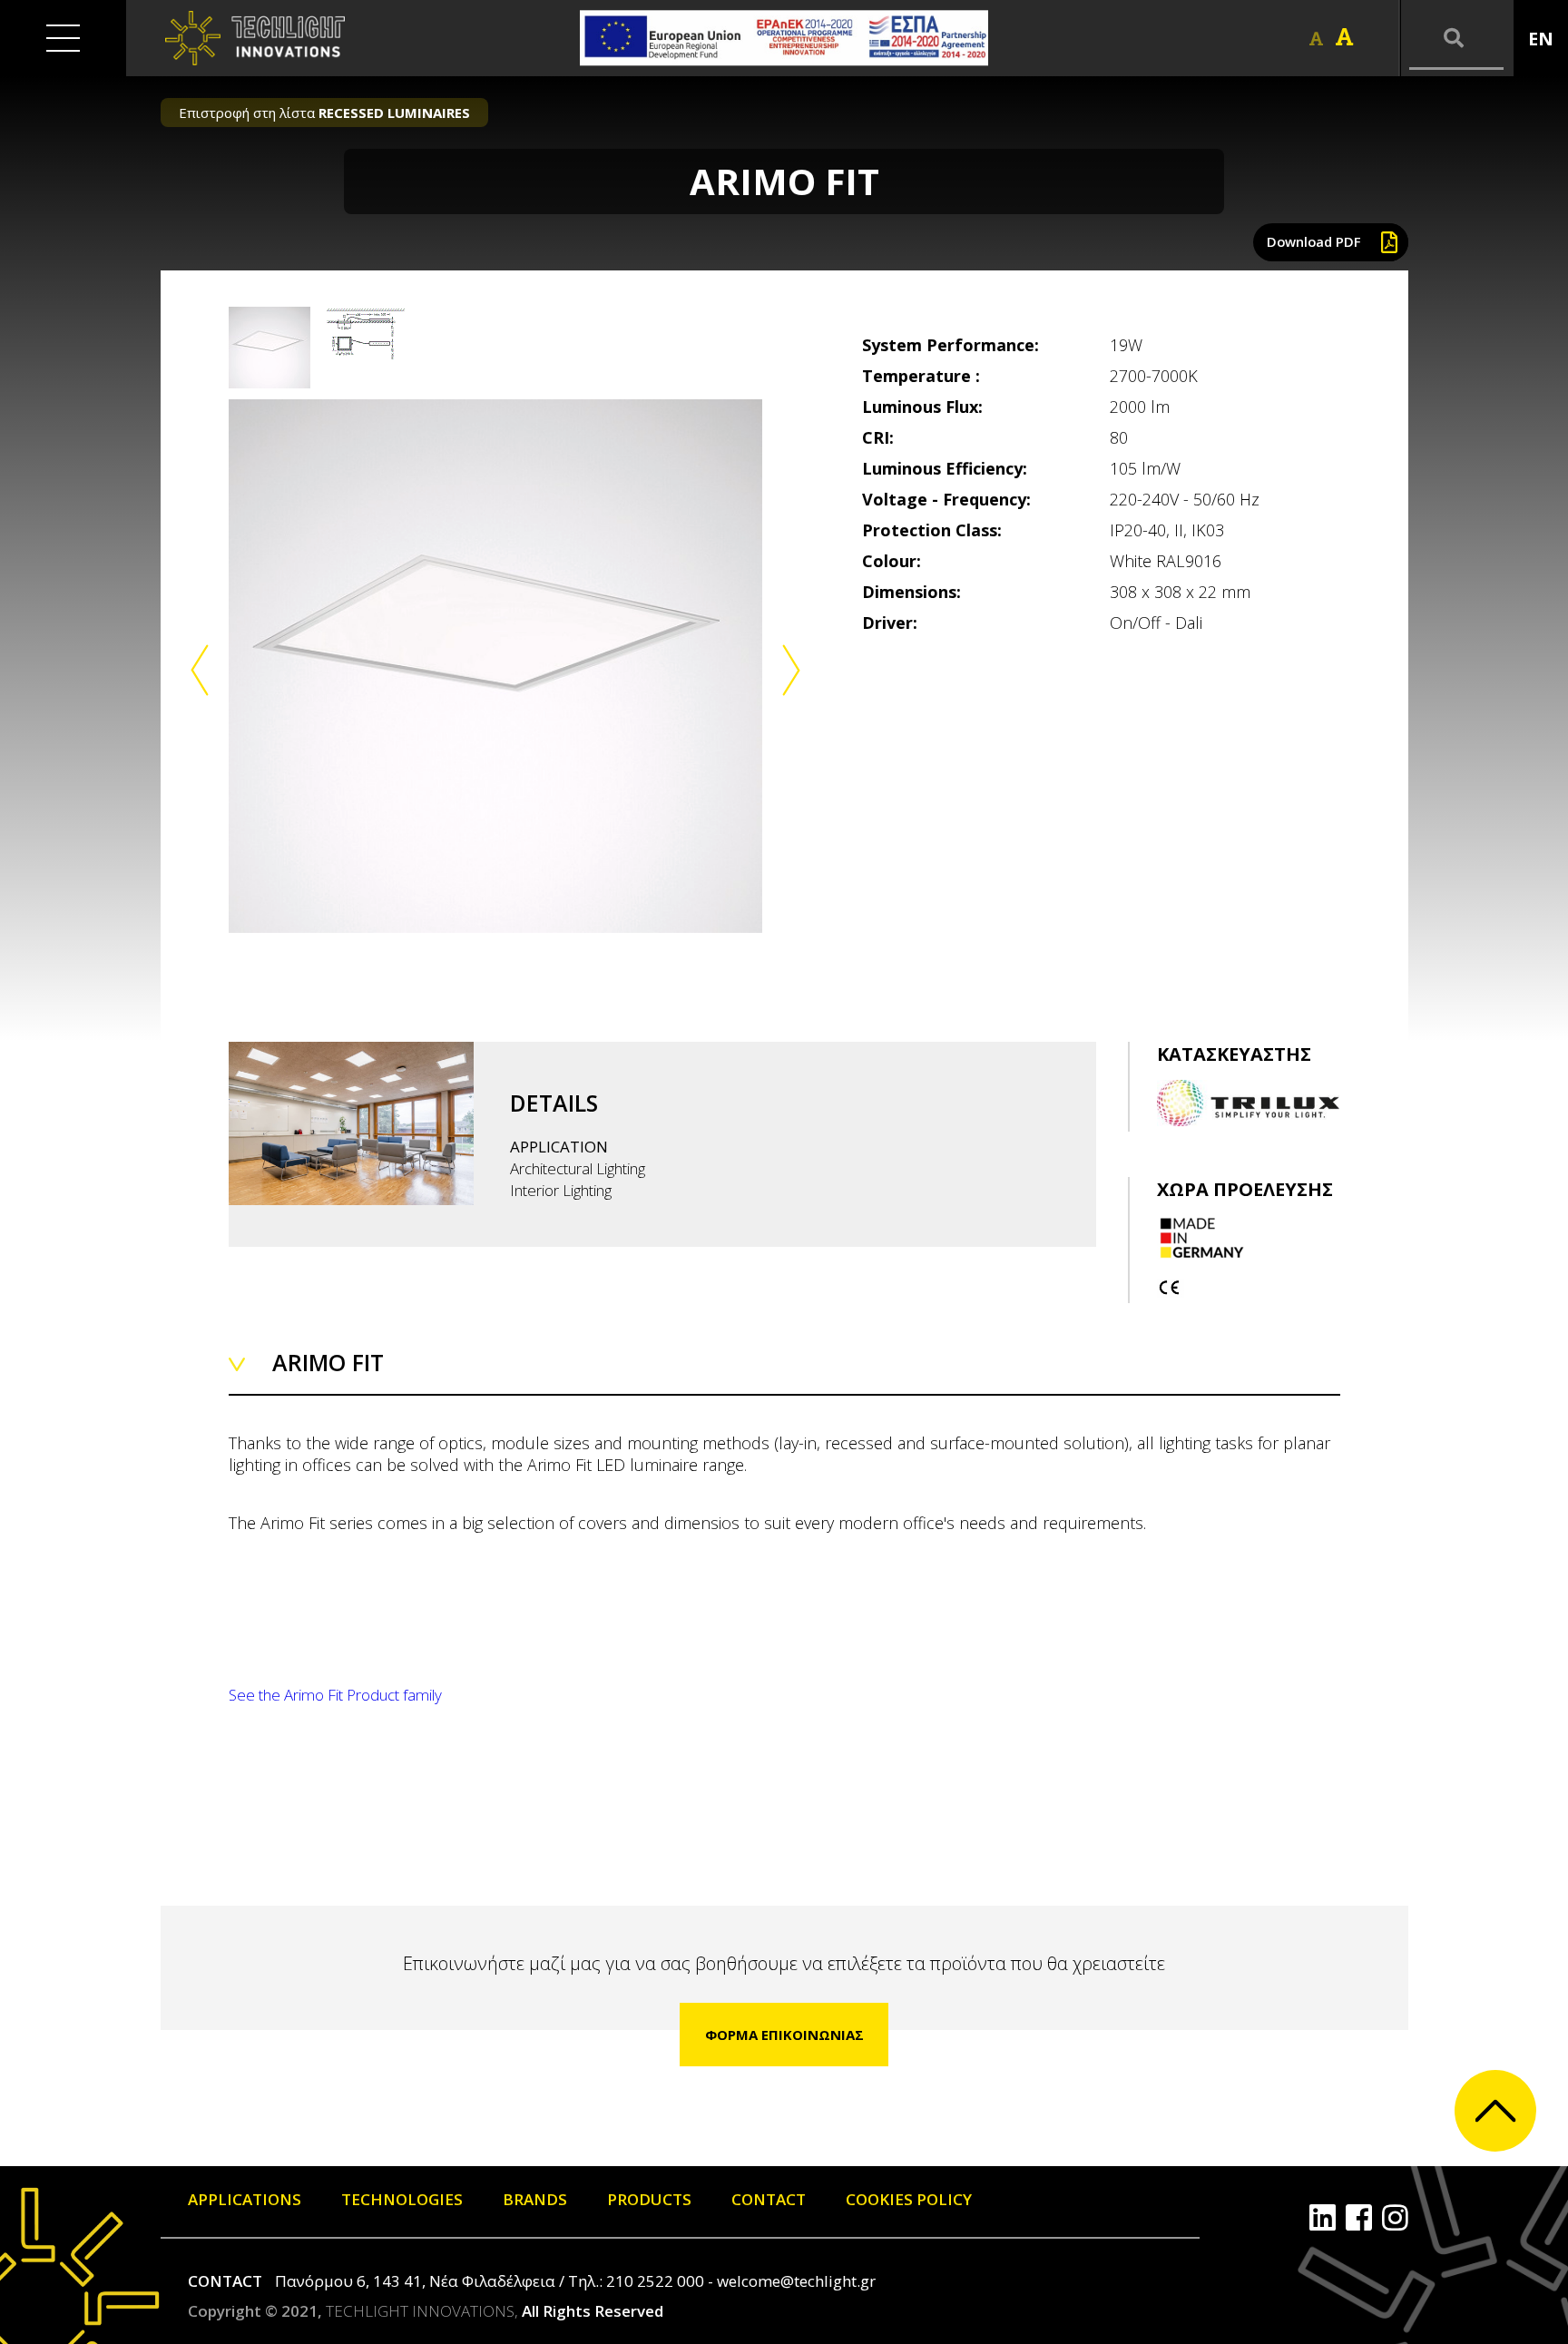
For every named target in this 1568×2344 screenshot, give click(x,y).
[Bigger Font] (1344, 37)
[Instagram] (1395, 2217)
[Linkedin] (1323, 2217)
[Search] (1456, 38)
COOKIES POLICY (909, 2199)
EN (1541, 39)
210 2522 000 (655, 2281)
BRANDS (535, 2199)
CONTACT (769, 2199)
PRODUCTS (649, 2199)
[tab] (269, 348)
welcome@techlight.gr (796, 2281)
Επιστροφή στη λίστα (324, 113)
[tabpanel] (495, 666)
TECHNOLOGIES (402, 2199)
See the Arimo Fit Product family (335, 1695)
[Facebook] (1359, 2217)
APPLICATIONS (245, 2199)
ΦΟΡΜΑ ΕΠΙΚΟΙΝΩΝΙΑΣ (784, 2035)
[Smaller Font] (1316, 39)
